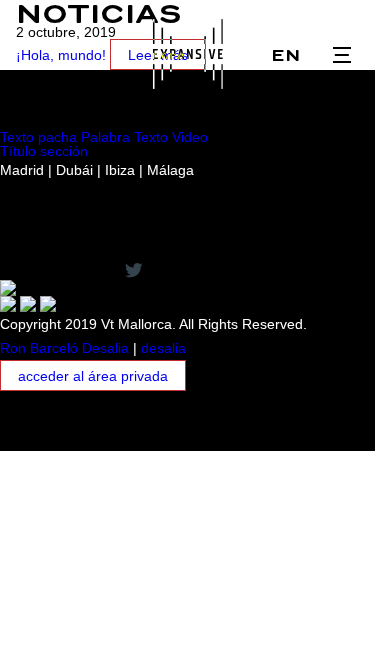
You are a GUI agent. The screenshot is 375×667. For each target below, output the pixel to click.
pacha (57, 137)
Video (190, 137)
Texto (17, 137)
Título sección (44, 151)
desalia (163, 348)
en (285, 55)
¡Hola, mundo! (61, 55)
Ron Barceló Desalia (64, 348)
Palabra (105, 137)
